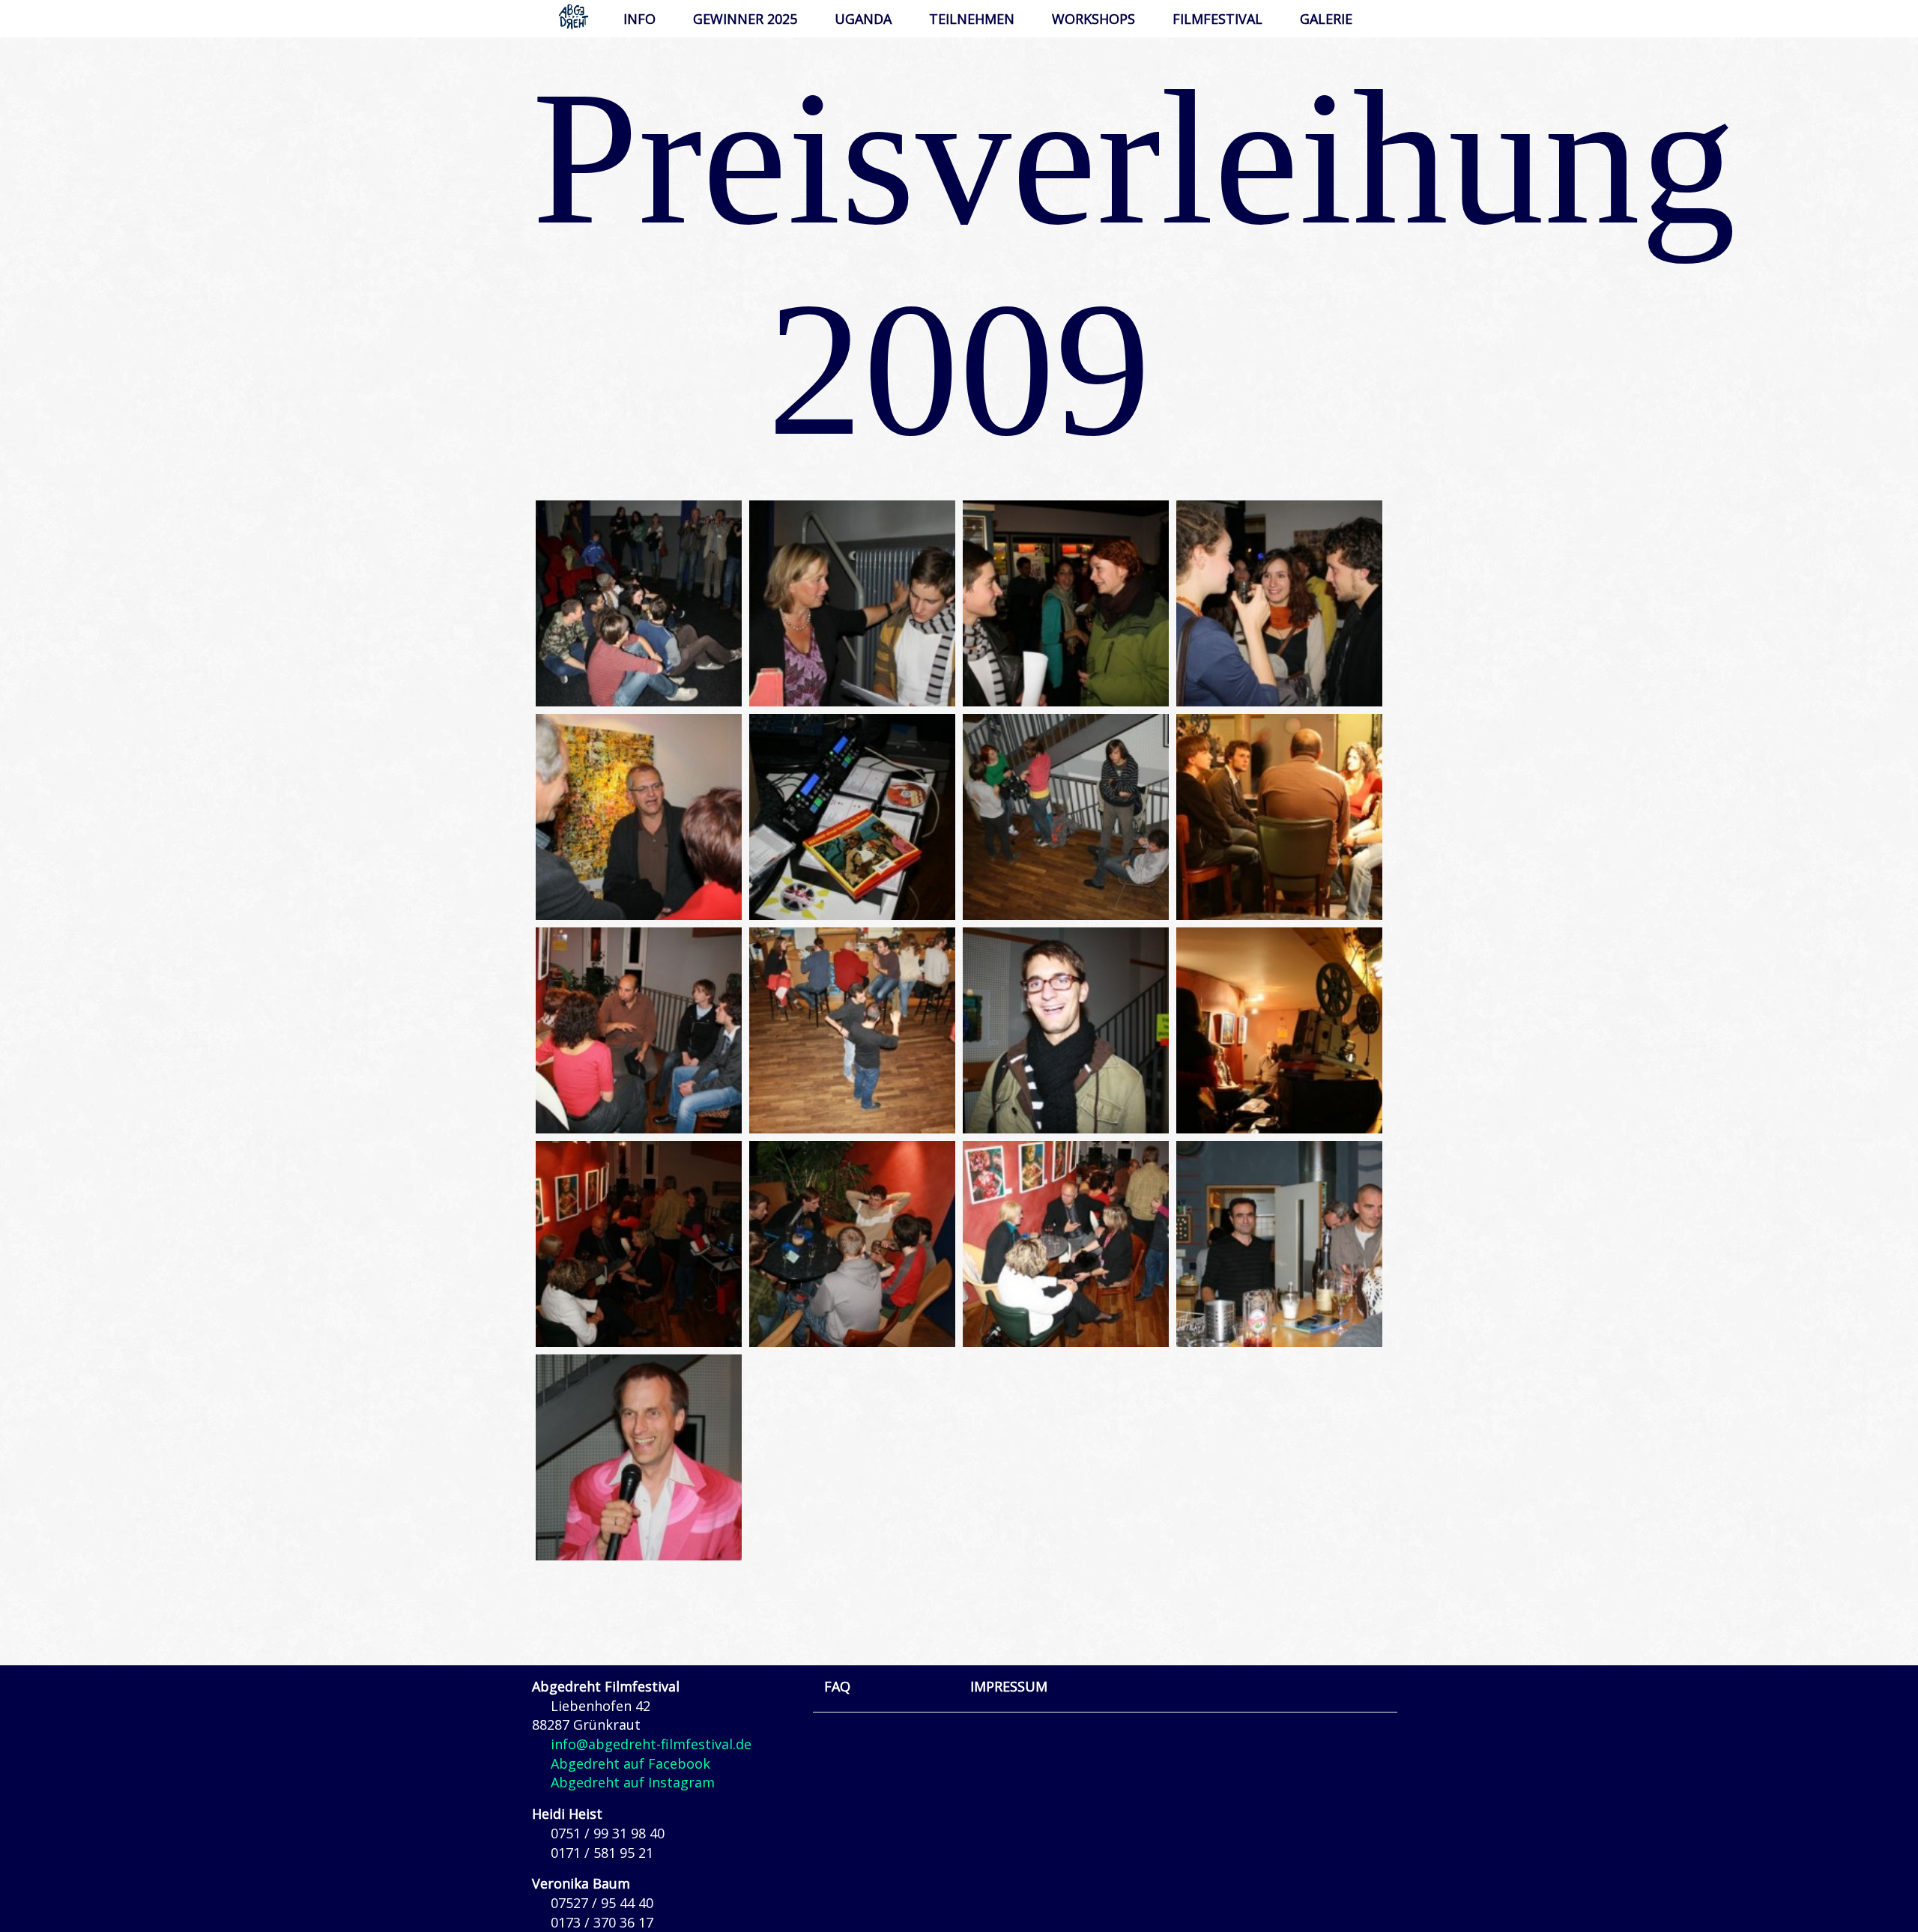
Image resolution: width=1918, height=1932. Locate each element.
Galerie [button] (1326, 19)
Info (639, 19)
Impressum (1009, 1686)
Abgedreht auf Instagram (633, 1782)
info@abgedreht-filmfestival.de (651, 1744)
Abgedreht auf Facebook (630, 1763)
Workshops (1093, 19)
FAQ (837, 1686)
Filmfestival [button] (1217, 19)
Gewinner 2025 (745, 19)
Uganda (863, 19)
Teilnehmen (972, 19)
